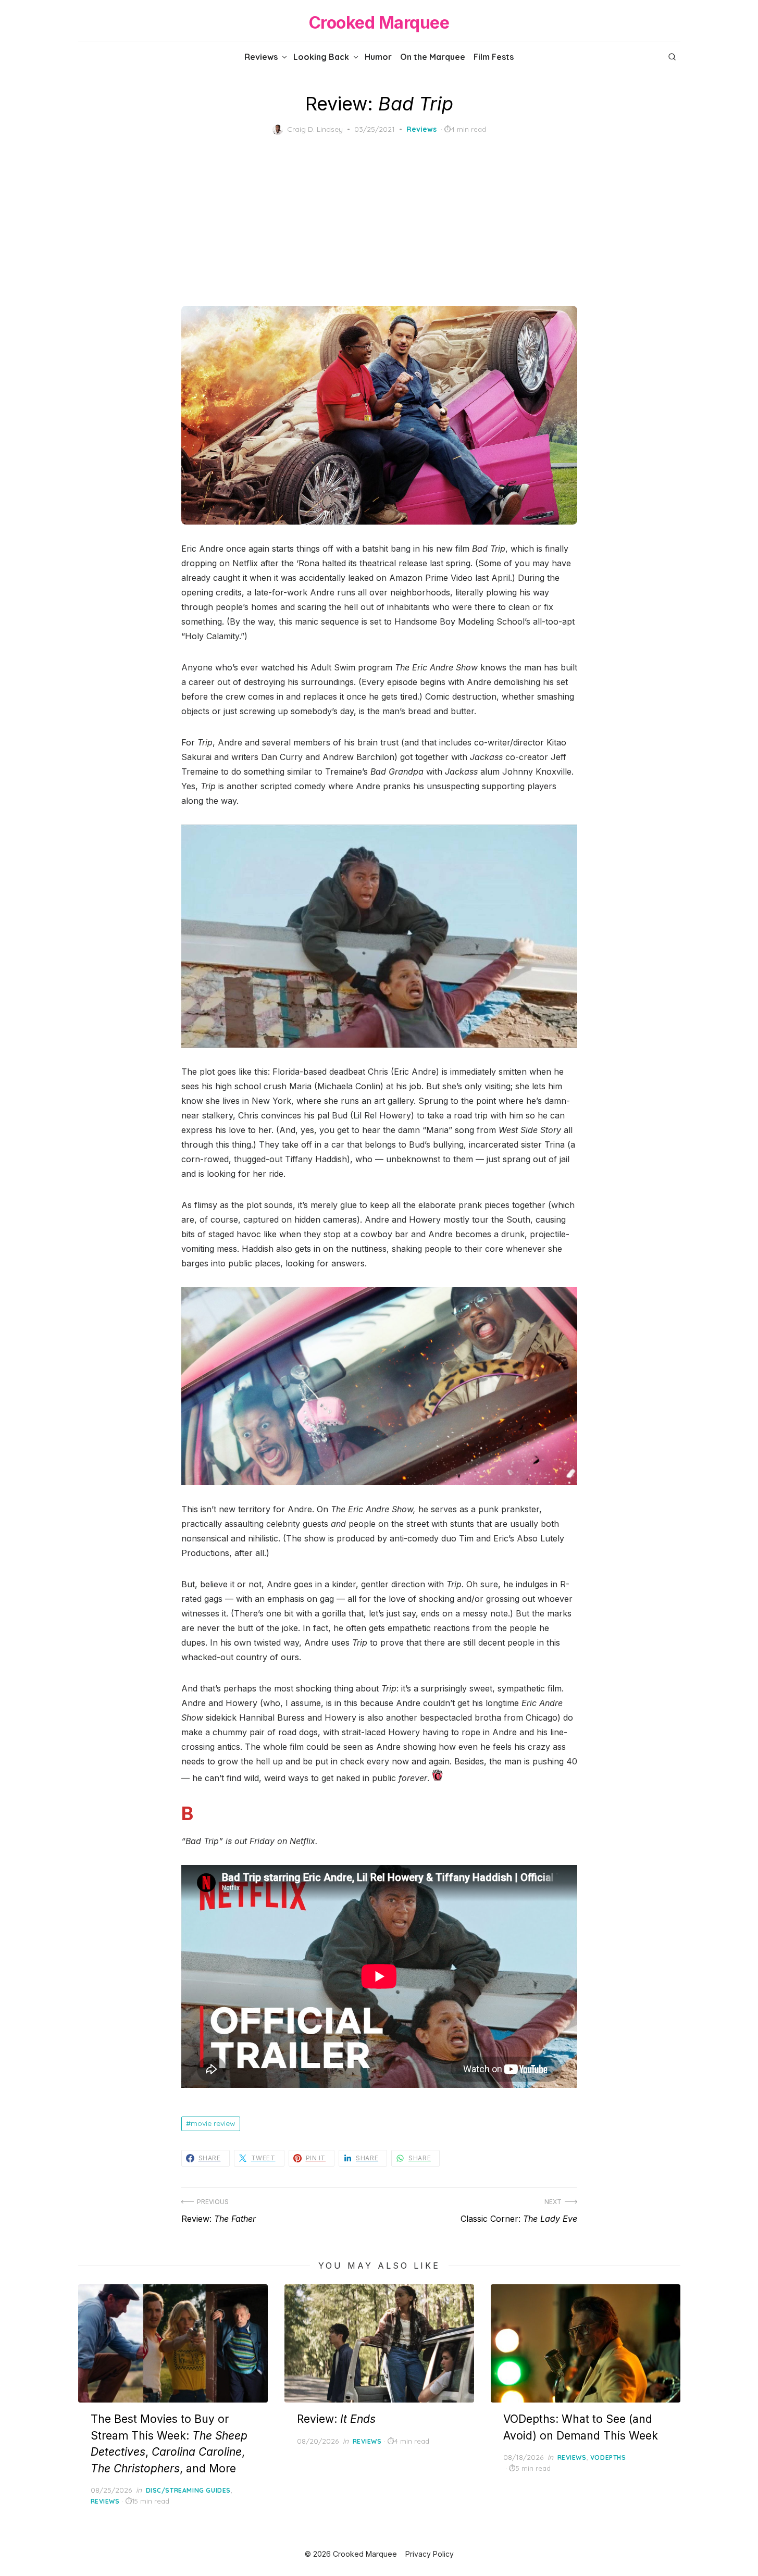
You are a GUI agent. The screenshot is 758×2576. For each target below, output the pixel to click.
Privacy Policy (430, 2554)
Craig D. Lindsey (315, 129)
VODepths (608, 2457)
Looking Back (321, 57)
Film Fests (494, 57)
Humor (378, 57)
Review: (336, 2419)
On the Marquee (433, 57)
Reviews (261, 57)
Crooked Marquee (379, 23)
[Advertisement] (379, 220)
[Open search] (672, 57)
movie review (213, 2123)
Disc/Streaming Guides (189, 2490)
